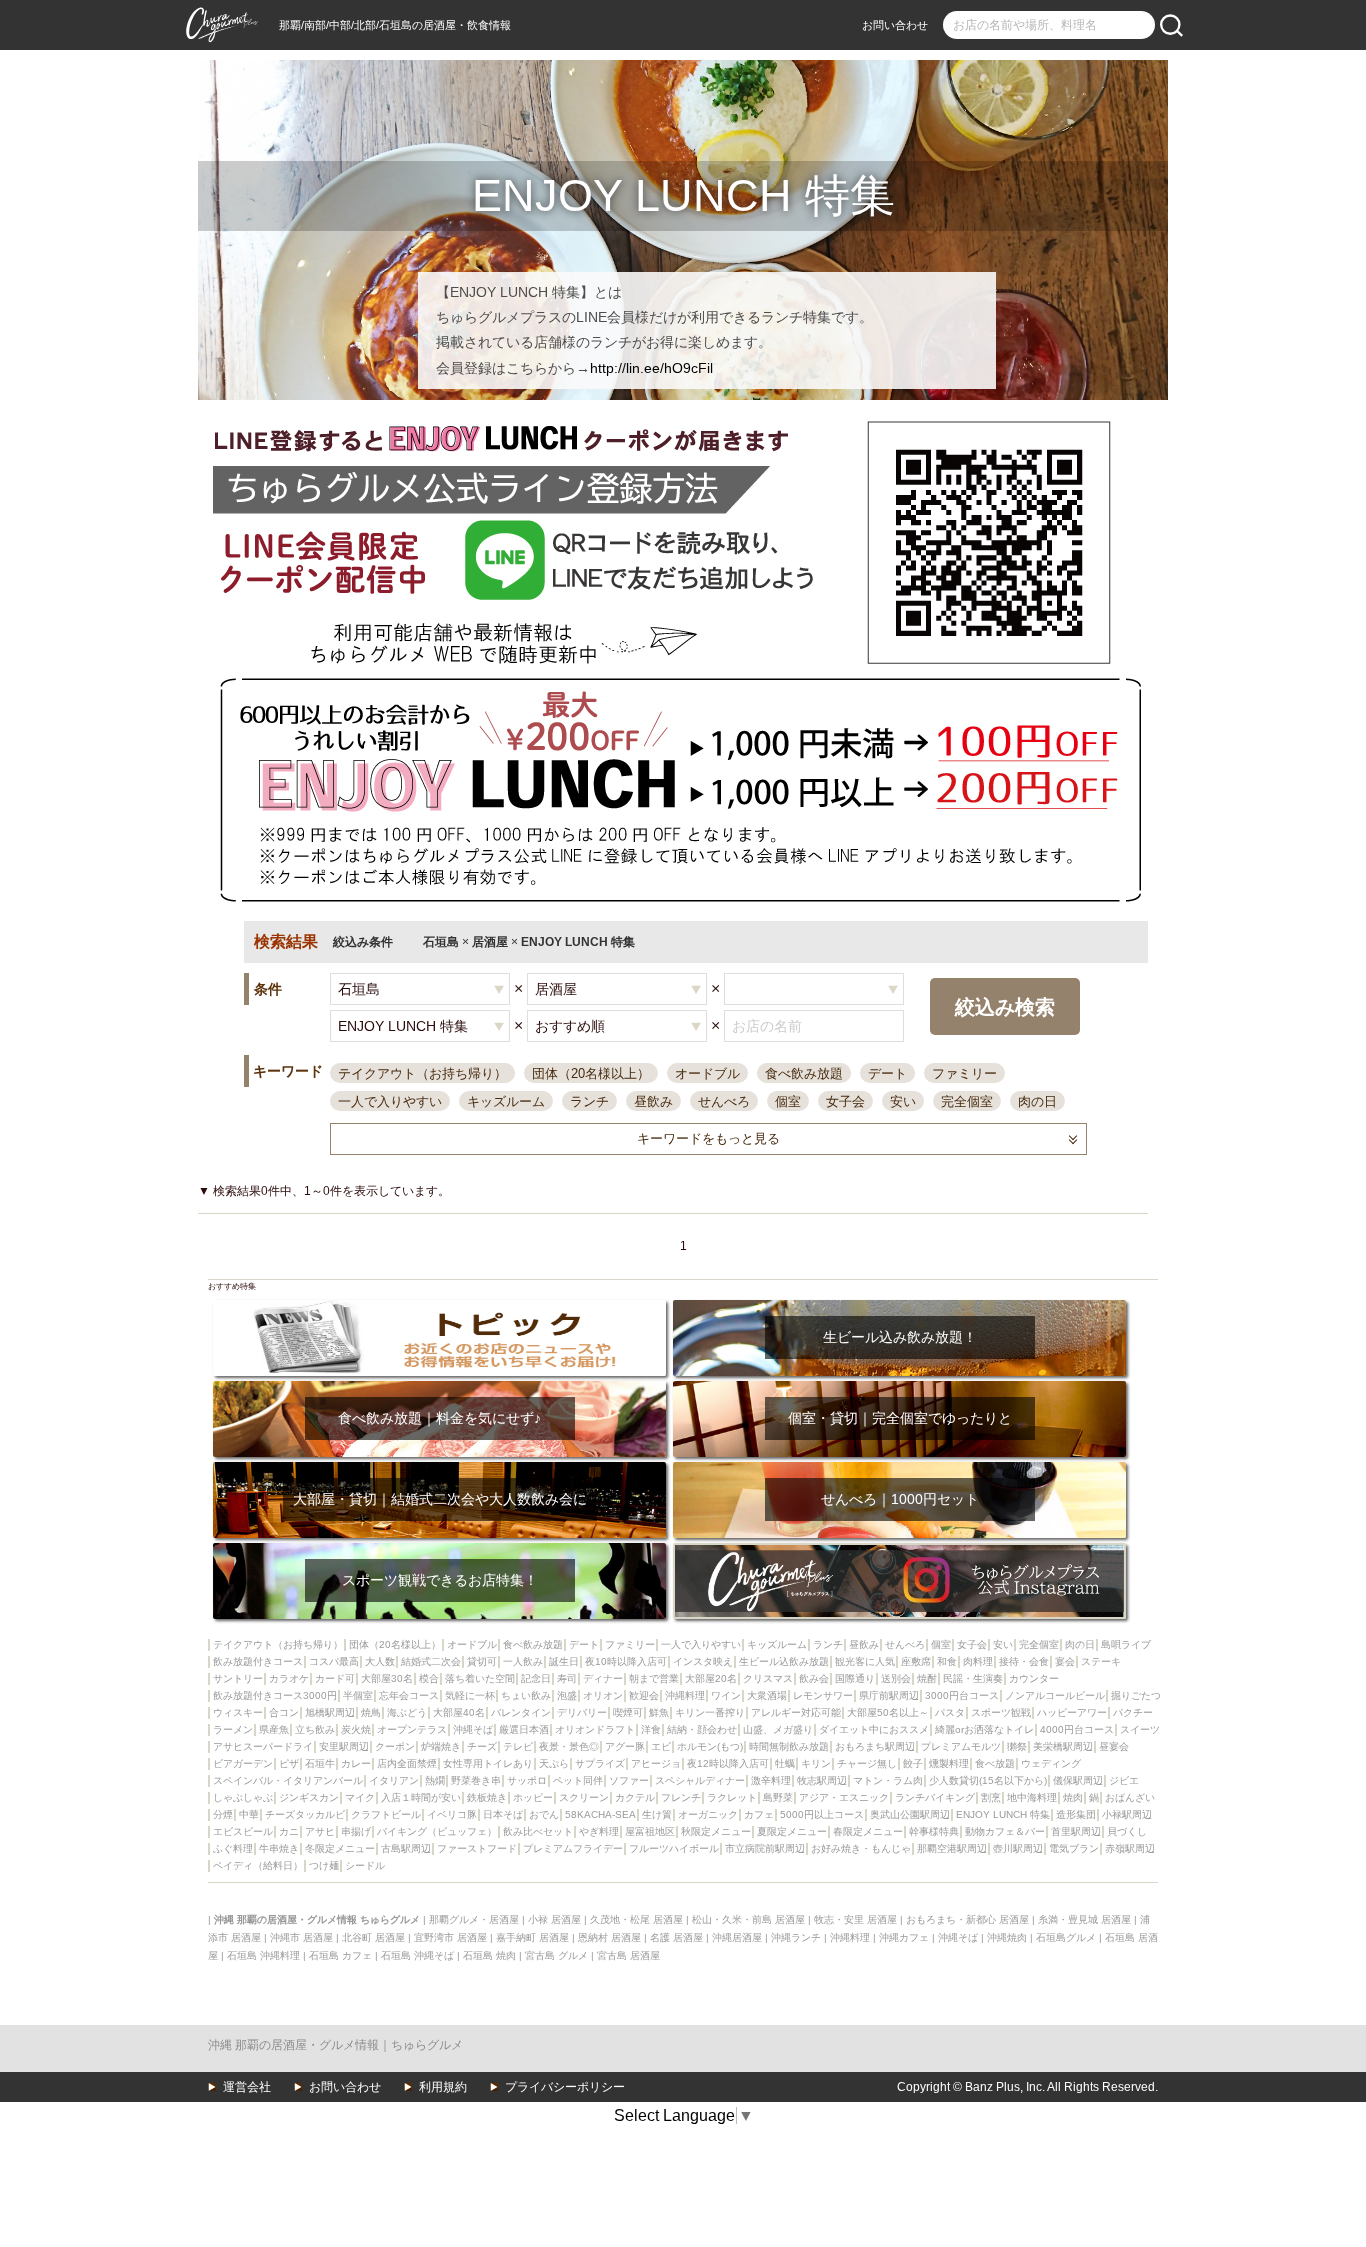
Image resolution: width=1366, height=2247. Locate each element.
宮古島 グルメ (556, 1955)
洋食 (651, 1729)
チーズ (482, 1746)
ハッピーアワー (1072, 1712)
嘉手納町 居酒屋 (532, 1937)
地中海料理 (1032, 1797)
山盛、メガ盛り (778, 1729)
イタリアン (394, 1780)
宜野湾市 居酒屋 (450, 1937)
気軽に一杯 (470, 1695)
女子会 (845, 1101)
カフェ (759, 1814)
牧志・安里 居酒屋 (855, 1919)
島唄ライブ (1126, 1644)
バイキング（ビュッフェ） (437, 1831)
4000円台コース (1077, 1729)
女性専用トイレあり (488, 1763)
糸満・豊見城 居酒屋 (1084, 1919)
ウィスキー (238, 1712)
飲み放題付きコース (258, 1661)
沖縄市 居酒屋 (301, 1937)
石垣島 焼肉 (489, 1955)
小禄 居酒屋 (554, 1919)
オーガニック (708, 1814)
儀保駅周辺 (1078, 1780)
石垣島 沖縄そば (417, 1955)
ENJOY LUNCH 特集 (1003, 1814)
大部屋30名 (387, 1678)
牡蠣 (785, 1763)
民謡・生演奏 (973, 1678)
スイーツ (1140, 1729)
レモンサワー (823, 1695)
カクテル (635, 1797)
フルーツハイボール (674, 1848)
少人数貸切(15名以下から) (988, 1780)
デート (887, 1073)
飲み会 (814, 1678)
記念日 (536, 1678)
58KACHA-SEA (600, 1814)
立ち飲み (315, 1729)
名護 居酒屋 (676, 1937)
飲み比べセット (538, 1831)
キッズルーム (506, 1101)
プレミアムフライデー (573, 1848)
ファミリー (964, 1073)
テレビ (518, 1746)
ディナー (603, 1678)
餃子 (913, 1763)
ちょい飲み (526, 1695)
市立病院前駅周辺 (765, 1848)
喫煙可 (628, 1712)
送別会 (896, 1678)
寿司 (567, 1678)
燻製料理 (949, 1763)
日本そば (503, 1814)
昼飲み (653, 1101)
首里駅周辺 (1076, 1831)
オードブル (707, 1073)
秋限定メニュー (716, 1831)
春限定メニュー (868, 1831)
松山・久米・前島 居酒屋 (748, 1919)
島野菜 (778, 1797)
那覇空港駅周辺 (952, 1848)
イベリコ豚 (452, 1814)
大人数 (380, 1661)
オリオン (603, 1695)
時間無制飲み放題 (789, 1746)
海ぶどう (407, 1712)
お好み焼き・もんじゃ (861, 1848)
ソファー (629, 1780)
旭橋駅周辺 (330, 1712)
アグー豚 (625, 1746)
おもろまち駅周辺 (875, 1746)
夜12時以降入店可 (728, 1763)
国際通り (855, 1678)
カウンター (1034, 1678)
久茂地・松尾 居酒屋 (636, 1919)
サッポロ (527, 1780)
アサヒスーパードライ (263, 1746)
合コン (284, 1712)
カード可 (335, 1678)
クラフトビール (386, 1814)
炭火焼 (356, 1729)
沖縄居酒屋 (737, 1937)
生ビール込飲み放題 (784, 1661)
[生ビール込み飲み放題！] (899, 1306)
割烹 (991, 1797)
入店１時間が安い (421, 1797)
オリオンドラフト (595, 1729)
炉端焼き (441, 1746)
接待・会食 (1024, 1661)
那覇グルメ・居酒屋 (474, 1919)
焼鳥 (371, 1712)
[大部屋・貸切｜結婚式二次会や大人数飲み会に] (439, 1468)
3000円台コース (962, 1695)
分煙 (223, 1814)
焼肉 (1073, 1797)
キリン (816, 1763)
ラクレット (732, 1797)
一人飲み (523, 1661)
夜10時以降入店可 (626, 1661)
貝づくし (1127, 1831)
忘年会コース (409, 1695)
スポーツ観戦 (1001, 1712)
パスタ (950, 1712)
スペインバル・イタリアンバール (288, 1780)
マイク (360, 1797)
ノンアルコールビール (1055, 1695)
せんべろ (724, 1101)
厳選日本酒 (524, 1729)
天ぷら (554, 1763)
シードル (365, 1865)
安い (903, 1101)
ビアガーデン (243, 1763)
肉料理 (978, 1661)
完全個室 (967, 1101)
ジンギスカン (309, 1797)
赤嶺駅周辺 (1130, 1848)
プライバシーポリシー (565, 2087)
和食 (947, 1661)
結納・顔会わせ (702, 1729)
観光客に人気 (865, 1661)
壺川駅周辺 (1018, 1848)
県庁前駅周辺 (889, 1695)
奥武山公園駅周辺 (910, 1814)
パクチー (1133, 1712)
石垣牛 (320, 1763)
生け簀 (657, 1814)
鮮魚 (659, 1712)
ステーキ (1101, 1661)
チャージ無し (867, 1763)
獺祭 (1017, 1746)
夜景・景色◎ (569, 1746)
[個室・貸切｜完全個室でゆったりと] (899, 1387)
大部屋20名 (711, 1678)
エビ (661, 1746)
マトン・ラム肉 (888, 1780)
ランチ (589, 1101)
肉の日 (1037, 1101)
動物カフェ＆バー (1005, 1831)
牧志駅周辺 (822, 1780)
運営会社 (247, 2087)
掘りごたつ (1136, 1695)
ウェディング (1051, 1763)
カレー (356, 1763)
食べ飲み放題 (804, 1073)
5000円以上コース (822, 1814)
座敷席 (916, 1661)
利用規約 (443, 2087)
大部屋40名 (459, 1712)
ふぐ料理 (233, 1848)
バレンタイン (521, 1712)
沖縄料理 (685, 1695)
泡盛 (567, 1695)
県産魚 (274, 1729)
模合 (429, 1678)
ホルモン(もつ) (710, 1746)
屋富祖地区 (650, 1831)
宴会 (1065, 1661)
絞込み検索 (1005, 1007)
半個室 (358, 1695)
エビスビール (243, 1831)
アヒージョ (656, 1763)
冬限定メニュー (340, 1848)
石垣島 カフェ (340, 1955)
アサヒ (320, 1831)
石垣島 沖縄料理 (263, 1955)
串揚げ (356, 1831)
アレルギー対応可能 (796, 1712)
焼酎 (927, 1678)
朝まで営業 (654, 1678)
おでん (544, 1814)
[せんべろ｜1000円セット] (899, 1468)
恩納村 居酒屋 (609, 1937)
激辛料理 (771, 1780)
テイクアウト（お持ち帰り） (422, 1073)
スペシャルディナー (700, 1780)
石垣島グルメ (1066, 1937)
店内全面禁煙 (407, 1763)
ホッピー (533, 1797)
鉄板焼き (487, 1797)
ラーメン (233, 1729)
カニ (289, 1831)
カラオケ (289, 1678)
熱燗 (435, 1780)
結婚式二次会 (431, 1661)
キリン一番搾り (710, 1712)
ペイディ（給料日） (258, 1865)
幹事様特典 (934, 1831)
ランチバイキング (935, 1797)
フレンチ (681, 1797)
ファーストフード (477, 1848)
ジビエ (1124, 1780)
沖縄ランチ (796, 1937)
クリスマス (768, 1678)
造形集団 (1076, 1814)
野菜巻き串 (476, 1780)
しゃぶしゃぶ (243, 1797)
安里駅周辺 (344, 1746)
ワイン (726, 1695)
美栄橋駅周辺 (1063, 1746)
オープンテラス (412, 1729)
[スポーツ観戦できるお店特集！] (439, 1549)
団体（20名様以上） (591, 1073)
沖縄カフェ (904, 1937)
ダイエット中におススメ (874, 1729)
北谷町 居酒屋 (373, 1937)
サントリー (238, 1678)
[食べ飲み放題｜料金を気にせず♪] (439, 1387)
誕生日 (564, 1661)
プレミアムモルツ (961, 1746)
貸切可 (482, 1661)
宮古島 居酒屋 (628, 1955)
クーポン (395, 1746)
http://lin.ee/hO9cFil (651, 368)
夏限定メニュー (792, 1831)
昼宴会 (1114, 1746)
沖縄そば (473, 1729)
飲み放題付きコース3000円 (275, 1695)
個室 (788, 1101)
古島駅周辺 (406, 1848)
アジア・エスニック (844, 1797)
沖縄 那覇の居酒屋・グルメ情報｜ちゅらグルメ (335, 2045)
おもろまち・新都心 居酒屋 (967, 1919)
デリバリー (582, 1712)
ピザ (289, 1763)
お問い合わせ (895, 25)
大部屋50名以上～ (888, 1712)
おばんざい (1130, 1797)
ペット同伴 (578, 1780)
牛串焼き (279, 1848)
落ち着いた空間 (480, 1678)
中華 (249, 1814)
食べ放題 (995, 1763)
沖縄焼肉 (1007, 1937)
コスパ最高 (334, 1661)
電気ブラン (1074, 1848)
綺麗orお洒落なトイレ (984, 1729)
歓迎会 (644, 1695)
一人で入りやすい (390, 1101)
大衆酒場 (767, 1695)
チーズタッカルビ (305, 1814)
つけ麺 (324, 1865)
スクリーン (584, 1797)
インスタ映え (703, 1661)
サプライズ (600, 1763)
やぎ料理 (599, 1831)
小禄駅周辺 (1127, 1814)
